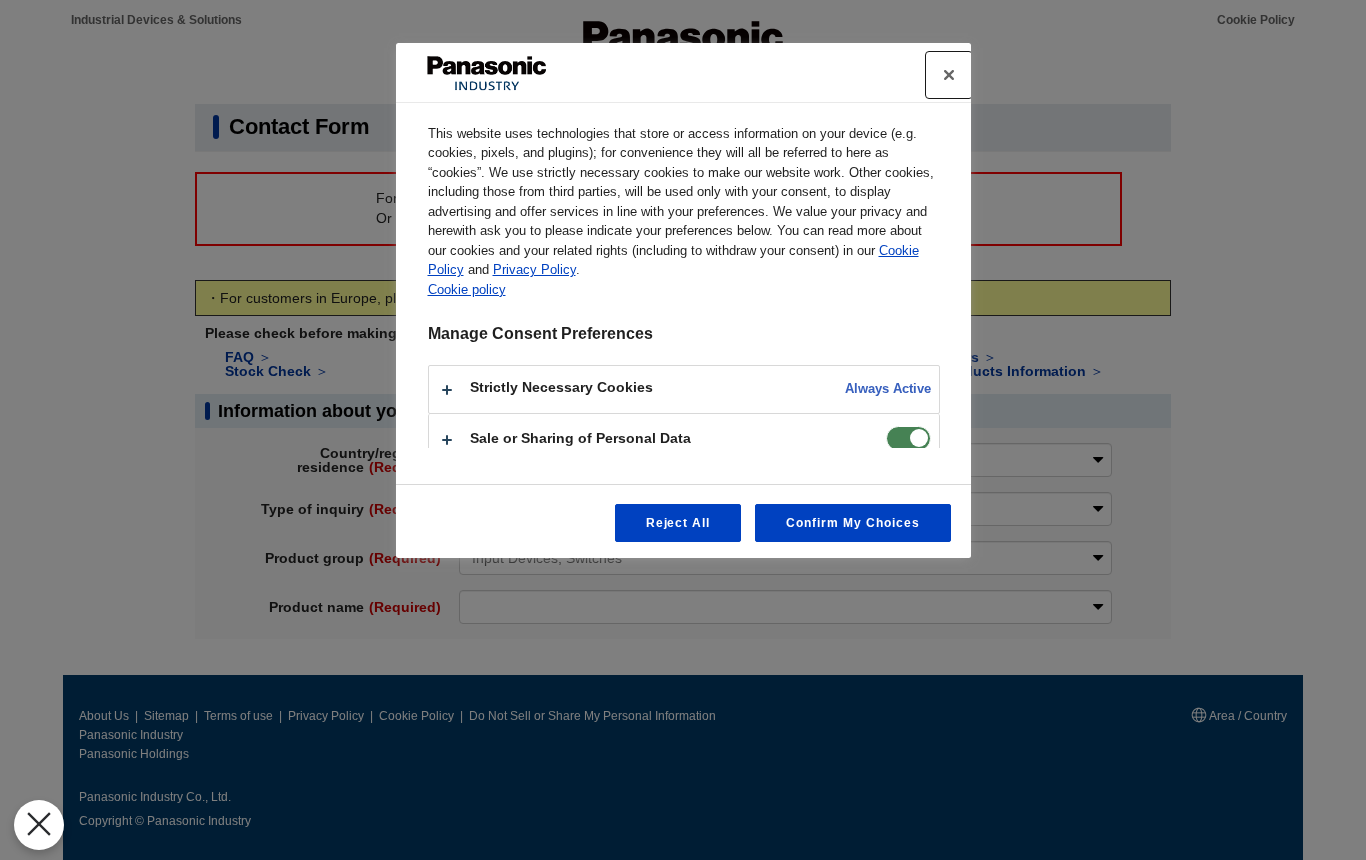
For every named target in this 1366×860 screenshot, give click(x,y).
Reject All (678, 523)
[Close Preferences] (39, 825)
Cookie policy (467, 289)
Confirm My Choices (852, 523)
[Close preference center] (949, 75)
